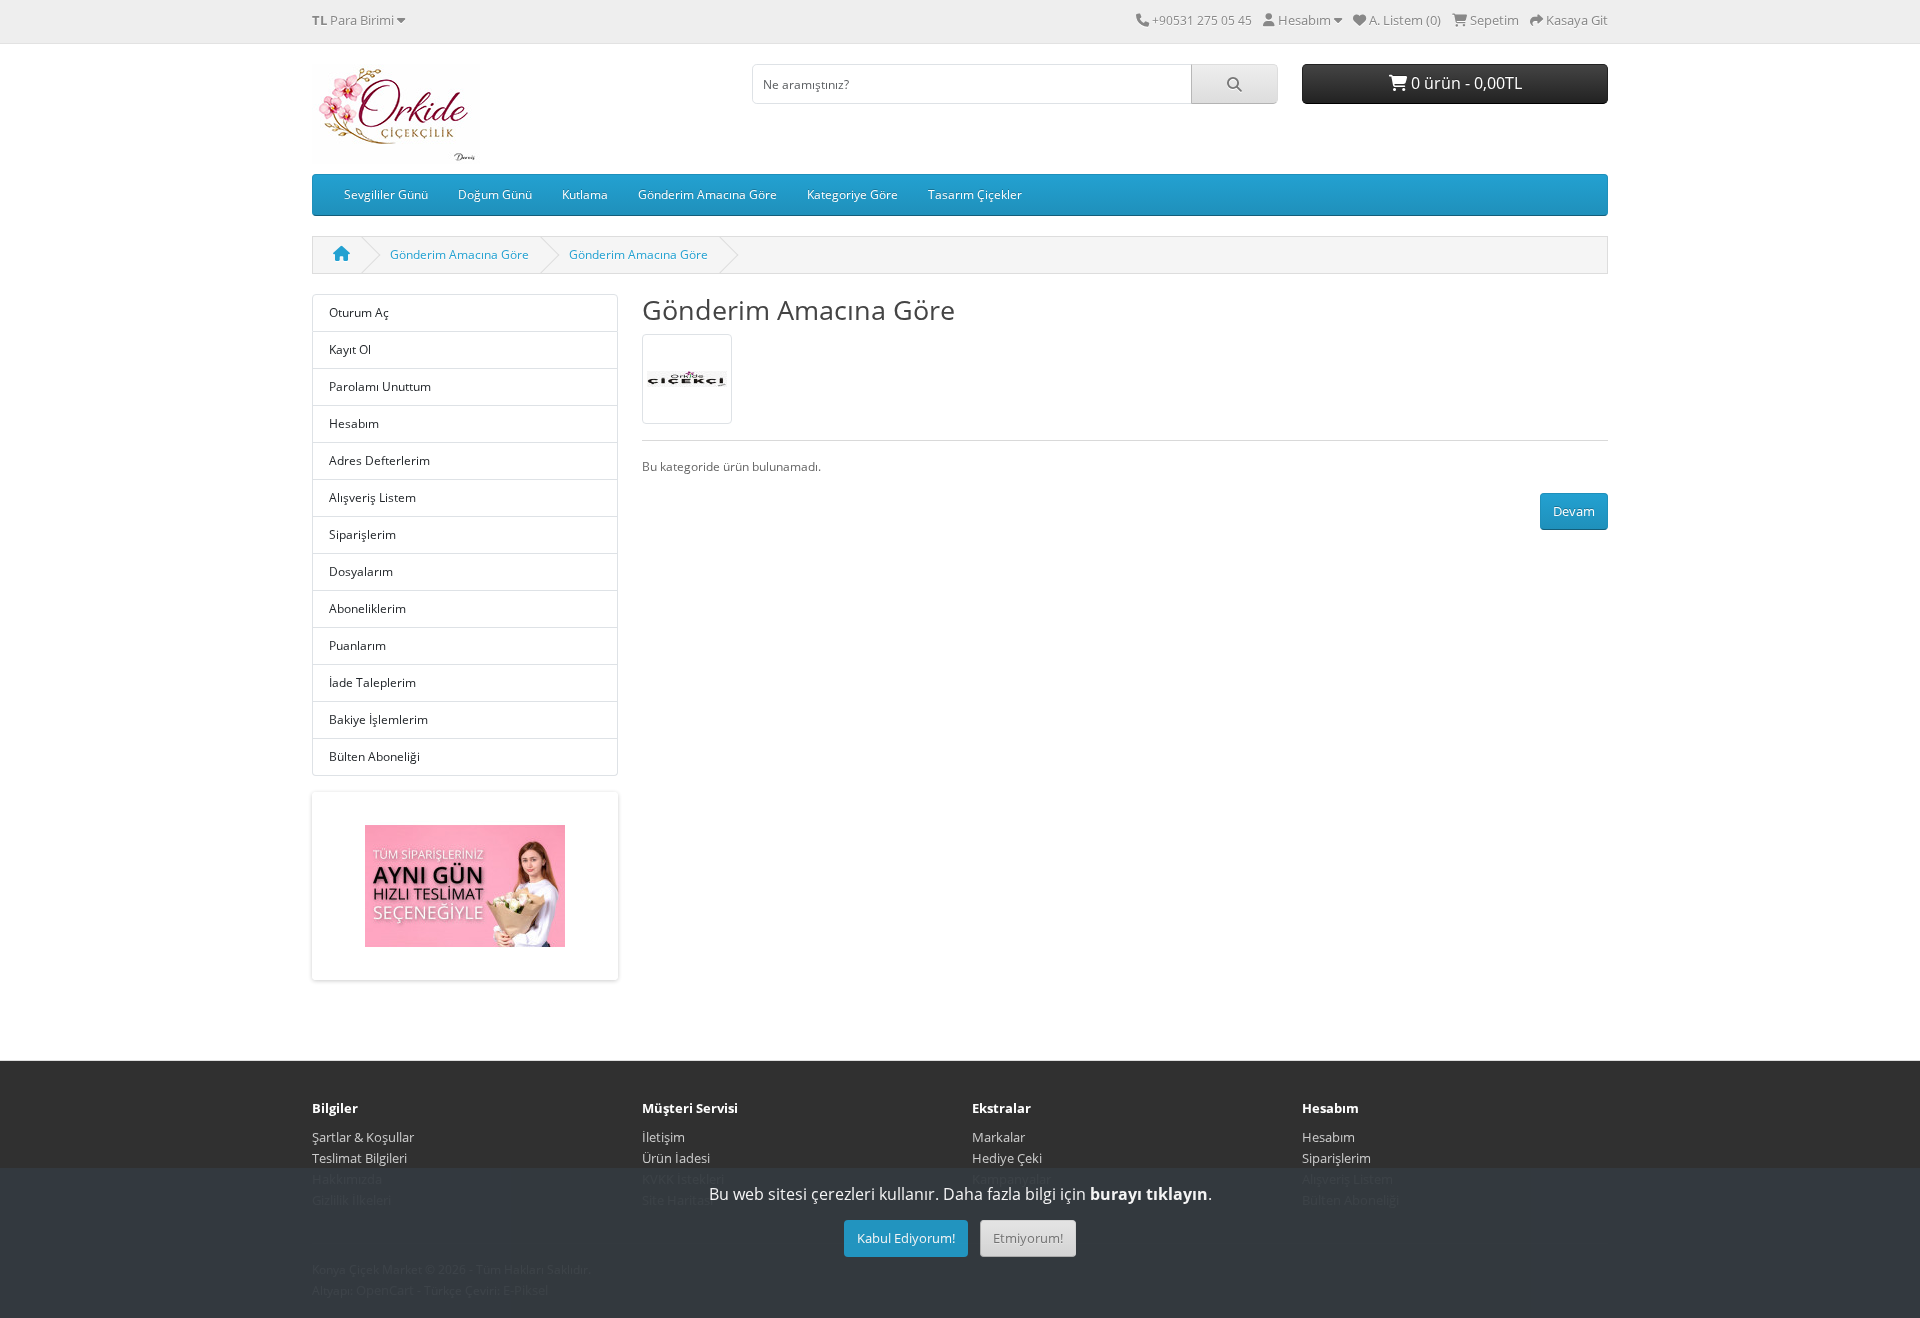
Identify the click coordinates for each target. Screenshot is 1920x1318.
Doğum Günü (495, 194)
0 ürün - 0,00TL (1464, 83)
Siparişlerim (362, 534)
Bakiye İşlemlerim (378, 719)
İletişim (663, 1137)
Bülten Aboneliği (374, 756)
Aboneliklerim (367, 608)
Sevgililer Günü (386, 194)
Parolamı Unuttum (380, 386)
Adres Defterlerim (379, 460)
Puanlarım (357, 645)
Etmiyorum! (1028, 1238)
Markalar (998, 1137)
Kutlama (585, 194)
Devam (1574, 511)
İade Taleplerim (372, 682)
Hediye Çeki (1007, 1158)
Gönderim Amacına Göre (707, 194)
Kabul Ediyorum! (906, 1238)
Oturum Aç (359, 312)
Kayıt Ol (350, 349)
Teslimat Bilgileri (359, 1158)
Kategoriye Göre (852, 194)
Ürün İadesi (676, 1158)
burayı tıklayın (1149, 1194)
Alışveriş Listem (372, 497)
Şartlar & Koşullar (363, 1137)
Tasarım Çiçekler (975, 194)
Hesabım (354, 423)
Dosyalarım (361, 571)
